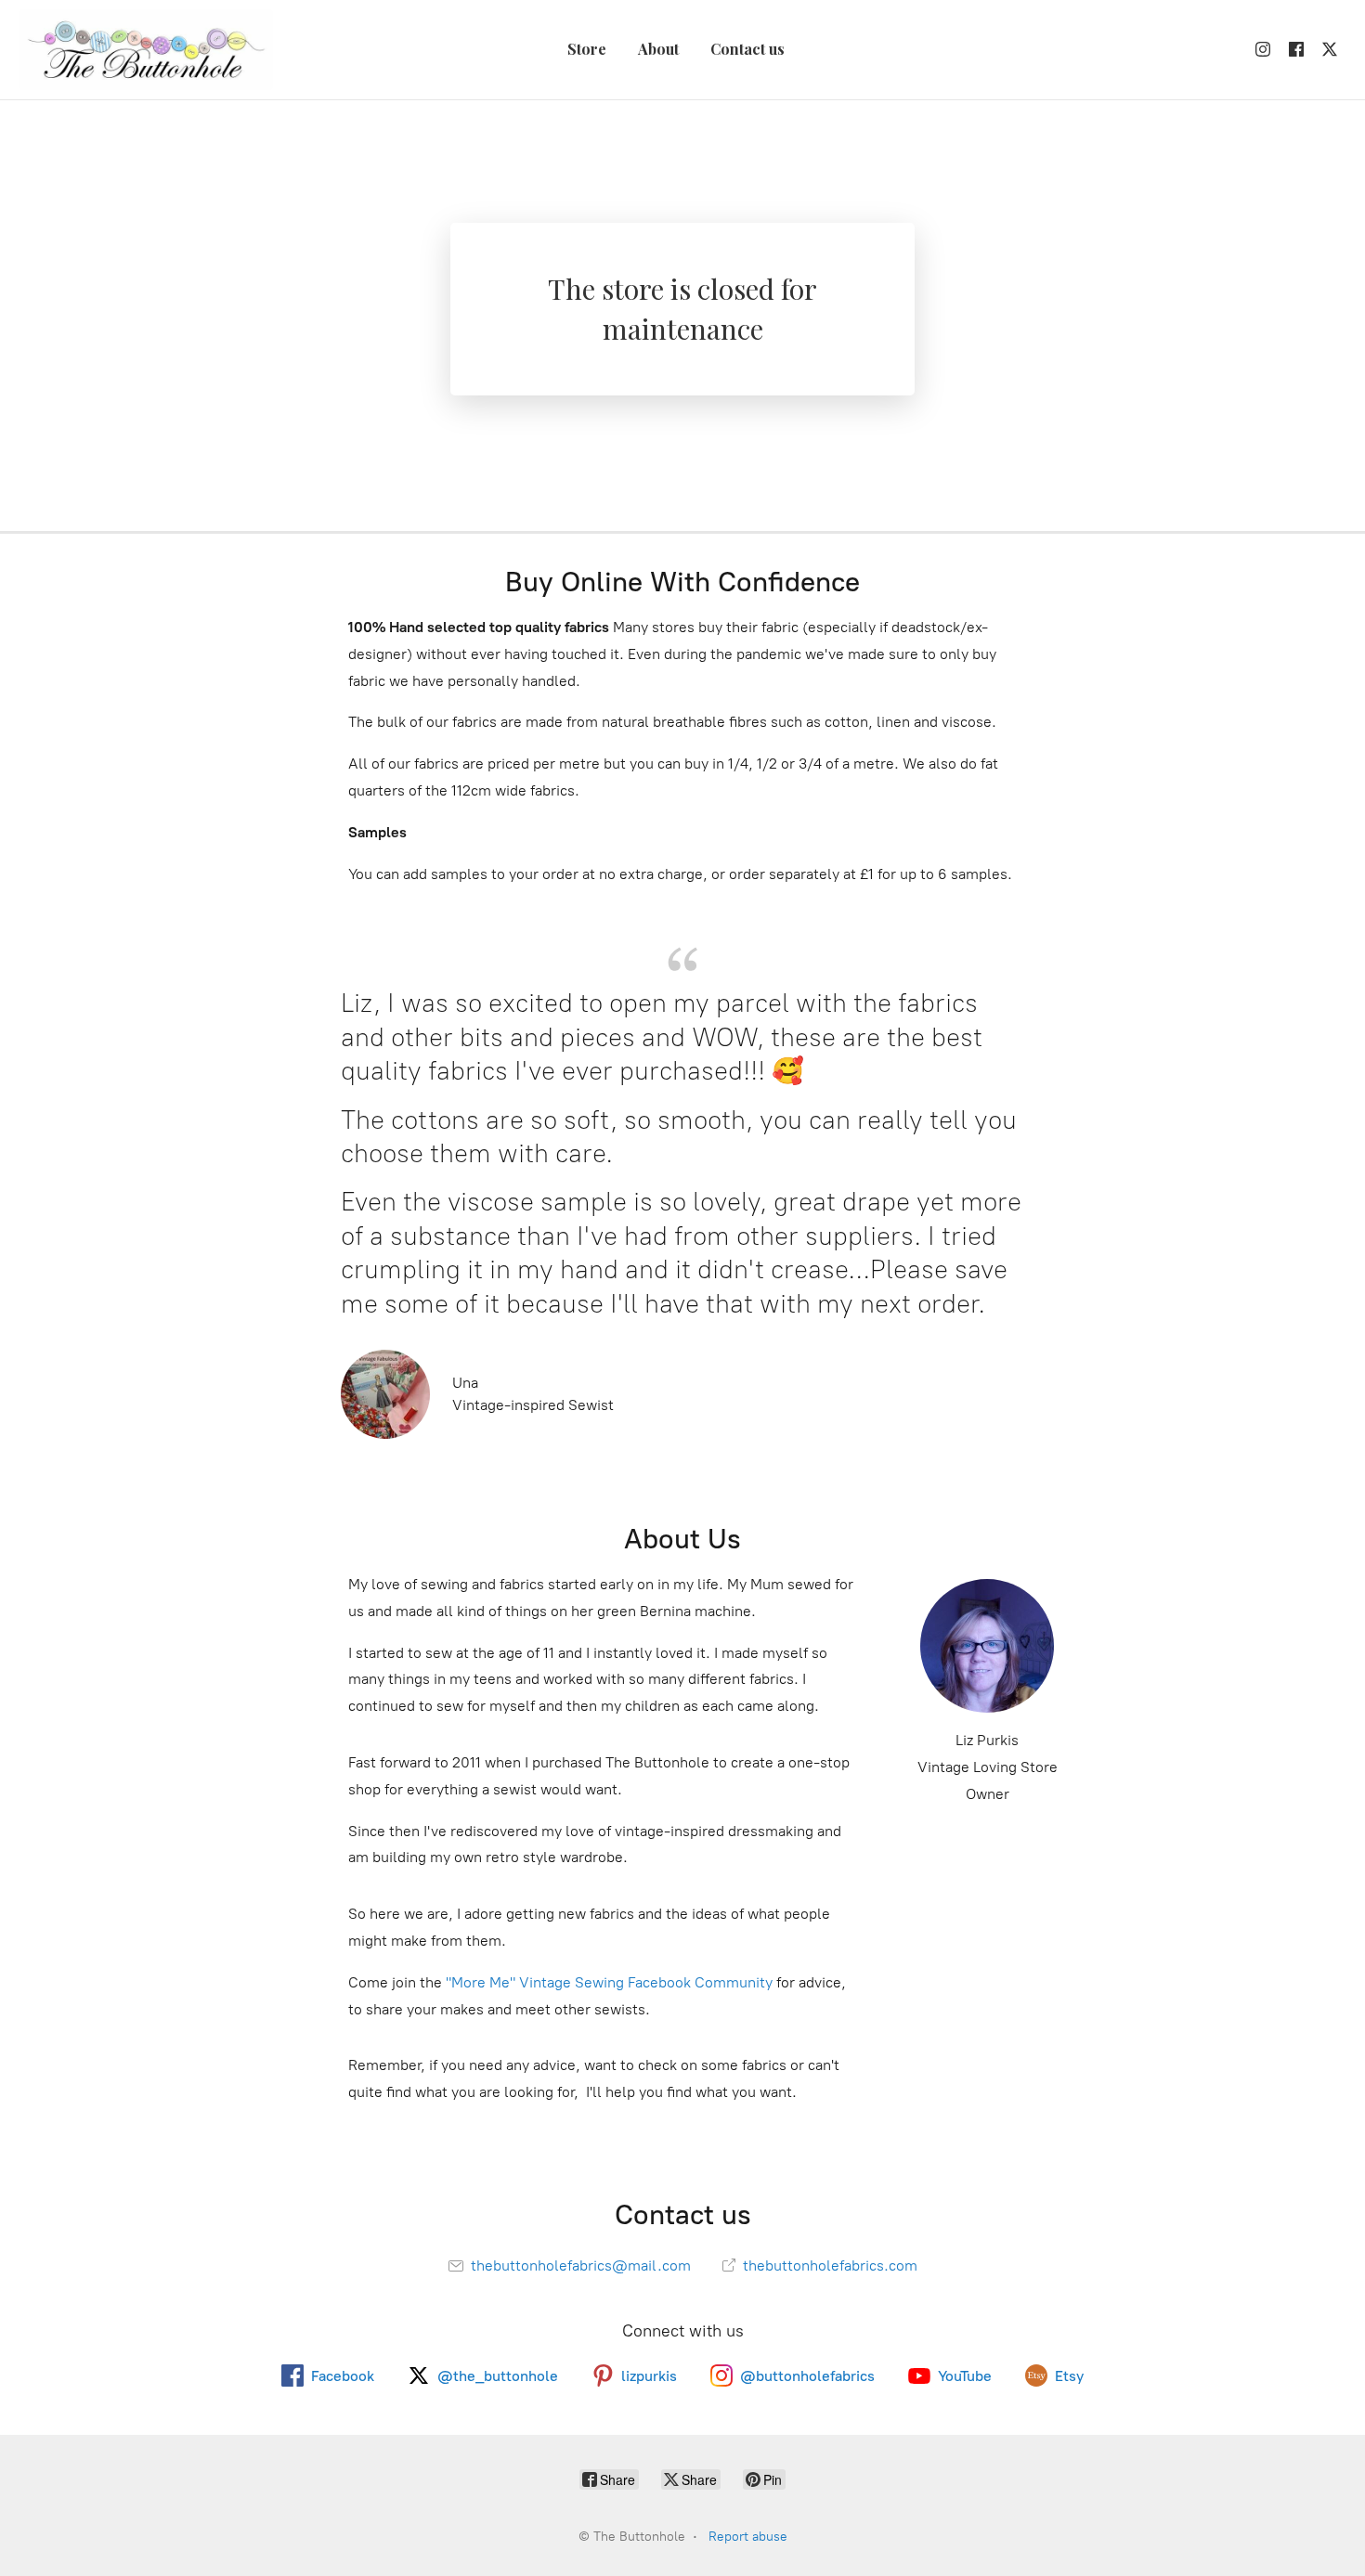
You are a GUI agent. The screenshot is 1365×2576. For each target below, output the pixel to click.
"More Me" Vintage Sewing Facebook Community (609, 1982)
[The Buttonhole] (146, 50)
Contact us (747, 49)
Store (587, 49)
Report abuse (748, 2537)
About (658, 49)
